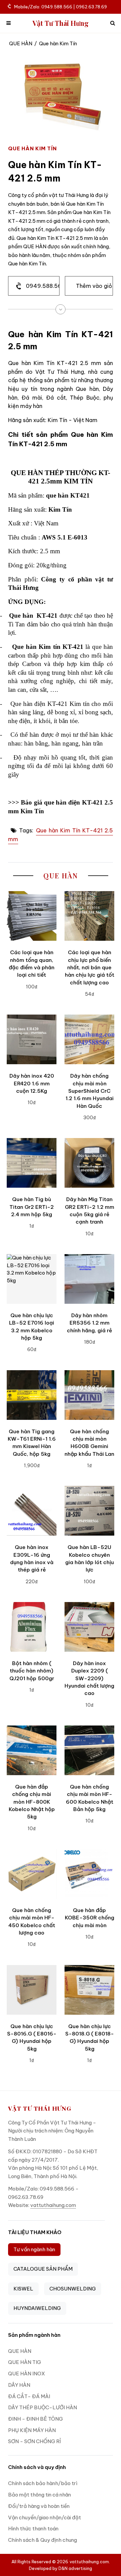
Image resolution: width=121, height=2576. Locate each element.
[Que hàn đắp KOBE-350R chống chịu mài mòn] (89, 1874)
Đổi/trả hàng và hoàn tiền (39, 2506)
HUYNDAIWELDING (37, 2308)
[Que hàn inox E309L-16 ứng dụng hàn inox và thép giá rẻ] (32, 1511)
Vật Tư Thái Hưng (61, 23)
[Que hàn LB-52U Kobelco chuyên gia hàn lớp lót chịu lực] (89, 1511)
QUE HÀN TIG (25, 2362)
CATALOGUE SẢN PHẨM (43, 2269)
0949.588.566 (43, 286)
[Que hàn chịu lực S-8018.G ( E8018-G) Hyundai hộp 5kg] (89, 1990)
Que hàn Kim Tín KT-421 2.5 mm (61, 835)
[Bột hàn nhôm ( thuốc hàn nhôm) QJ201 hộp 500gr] (32, 1627)
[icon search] (112, 23)
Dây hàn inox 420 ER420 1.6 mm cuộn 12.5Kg (32, 1083)
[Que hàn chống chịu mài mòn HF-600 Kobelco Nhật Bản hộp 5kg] (89, 1750)
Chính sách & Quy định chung (43, 2540)
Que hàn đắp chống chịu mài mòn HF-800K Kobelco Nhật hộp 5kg (32, 1802)
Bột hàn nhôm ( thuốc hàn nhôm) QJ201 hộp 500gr (32, 1671)
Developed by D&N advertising (61, 2568)
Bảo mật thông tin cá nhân (39, 2495)
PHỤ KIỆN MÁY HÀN (32, 2430)
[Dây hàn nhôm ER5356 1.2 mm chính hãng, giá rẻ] (89, 1279)
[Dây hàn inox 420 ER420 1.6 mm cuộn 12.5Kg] (32, 1039)
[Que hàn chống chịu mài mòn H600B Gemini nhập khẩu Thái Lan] (89, 1395)
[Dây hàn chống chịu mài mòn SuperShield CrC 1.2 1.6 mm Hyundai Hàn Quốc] (89, 1039)
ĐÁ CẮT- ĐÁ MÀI (29, 2396)
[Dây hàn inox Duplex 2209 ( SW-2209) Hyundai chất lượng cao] (89, 1627)
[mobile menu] (9, 23)
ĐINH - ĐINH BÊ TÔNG (35, 2419)
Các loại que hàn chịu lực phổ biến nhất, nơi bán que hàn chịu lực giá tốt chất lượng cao (90, 967)
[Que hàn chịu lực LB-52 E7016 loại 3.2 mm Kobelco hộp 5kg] (32, 1279)
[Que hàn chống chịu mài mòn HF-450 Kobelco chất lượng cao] (32, 1874)
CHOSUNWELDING (73, 2289)
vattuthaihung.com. (90, 2562)
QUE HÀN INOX (27, 2374)
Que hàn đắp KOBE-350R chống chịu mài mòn (90, 1918)
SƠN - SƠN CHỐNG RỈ (34, 2441)
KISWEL (23, 2289)
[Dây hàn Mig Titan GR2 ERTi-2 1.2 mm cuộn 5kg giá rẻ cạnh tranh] (89, 1163)
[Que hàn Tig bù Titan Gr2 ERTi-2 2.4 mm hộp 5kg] (32, 1163)
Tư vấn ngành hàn (34, 2249)
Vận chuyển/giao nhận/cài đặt (45, 2517)
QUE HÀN (21, 43)
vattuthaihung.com (53, 2205)
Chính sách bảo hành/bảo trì (43, 2483)
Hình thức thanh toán (33, 2529)
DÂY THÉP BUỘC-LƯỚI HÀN (43, 2407)
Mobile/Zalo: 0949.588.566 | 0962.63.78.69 (61, 7)
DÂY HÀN (19, 2385)
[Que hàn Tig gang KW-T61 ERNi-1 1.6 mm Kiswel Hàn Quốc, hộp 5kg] (32, 1395)
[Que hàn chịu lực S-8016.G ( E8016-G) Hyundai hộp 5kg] (32, 1990)
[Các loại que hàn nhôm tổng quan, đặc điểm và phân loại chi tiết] (32, 916)
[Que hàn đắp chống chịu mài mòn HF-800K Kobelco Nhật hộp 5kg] (32, 1750)
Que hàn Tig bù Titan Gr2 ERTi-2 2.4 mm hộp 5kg (32, 1207)
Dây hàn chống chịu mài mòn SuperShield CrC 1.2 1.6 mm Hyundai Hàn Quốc (90, 1091)
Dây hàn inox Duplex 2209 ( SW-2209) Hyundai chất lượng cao (89, 1678)
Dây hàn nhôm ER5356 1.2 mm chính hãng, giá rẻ (89, 1323)
